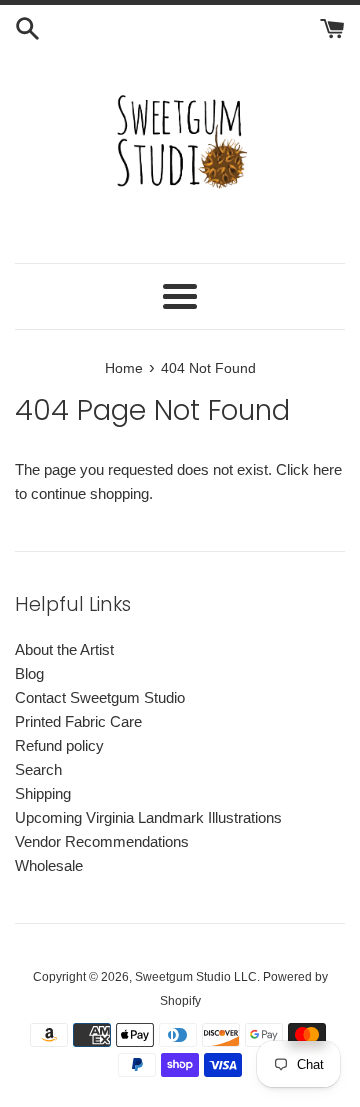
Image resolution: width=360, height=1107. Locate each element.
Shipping (43, 793)
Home (124, 368)
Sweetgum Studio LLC (196, 977)
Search (38, 769)
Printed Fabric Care (78, 721)
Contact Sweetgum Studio (100, 697)
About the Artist (64, 649)
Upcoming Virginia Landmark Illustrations (148, 817)
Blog (29, 673)
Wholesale (49, 865)
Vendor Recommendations (102, 841)
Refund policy (59, 745)
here (327, 469)
